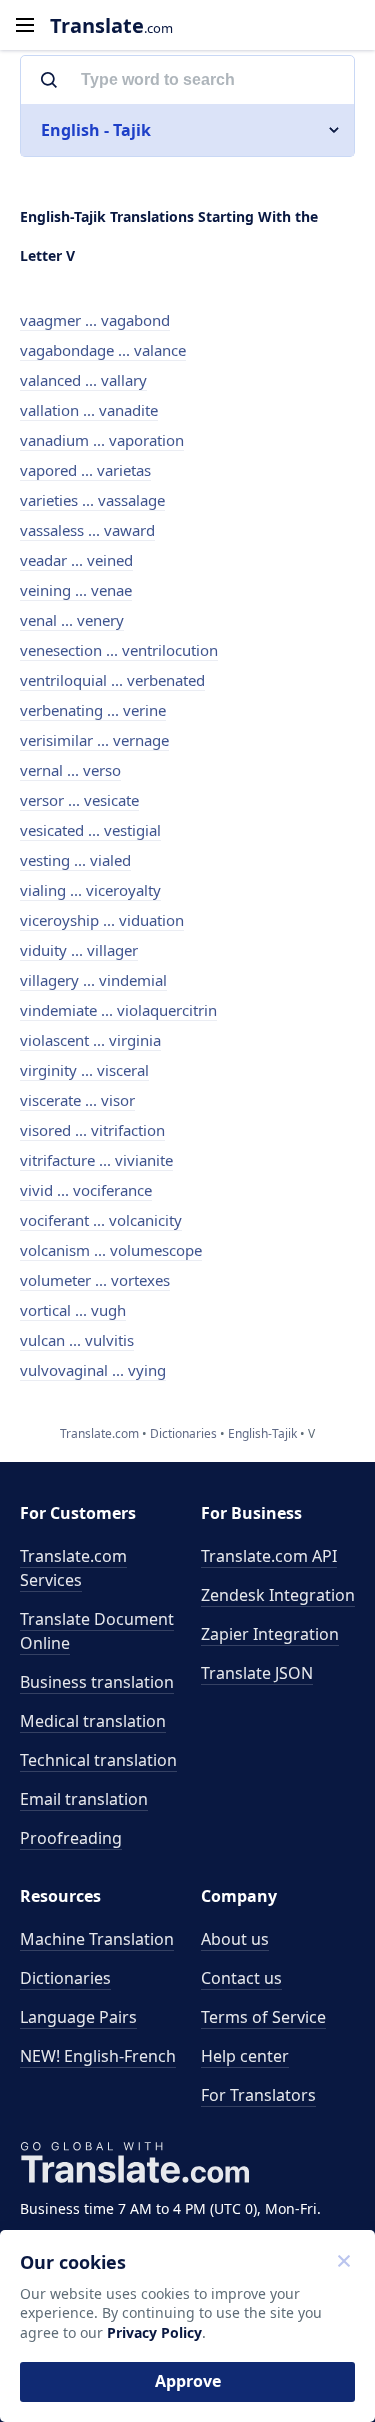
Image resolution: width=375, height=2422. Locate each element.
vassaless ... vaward (87, 530)
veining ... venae (76, 590)
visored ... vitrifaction (92, 1130)
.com (111, 25)
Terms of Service (263, 2017)
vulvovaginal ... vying (93, 1370)
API (269, 1556)
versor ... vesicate (79, 800)
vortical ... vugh (73, 1310)
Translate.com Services (73, 1568)
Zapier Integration (270, 1634)
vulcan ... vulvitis (77, 1340)
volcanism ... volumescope (111, 1250)
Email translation (84, 1799)
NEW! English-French (98, 2056)
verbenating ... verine (93, 710)
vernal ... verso (70, 770)
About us (235, 1939)
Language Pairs (78, 2017)
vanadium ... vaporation (102, 440)
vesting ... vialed (75, 860)
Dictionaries (65, 1978)
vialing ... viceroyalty (90, 890)
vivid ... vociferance (86, 1190)
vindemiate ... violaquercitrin (118, 1010)
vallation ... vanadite (89, 410)
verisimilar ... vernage (94, 740)
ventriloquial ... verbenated (112, 680)
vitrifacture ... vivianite (96, 1160)
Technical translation (98, 1760)
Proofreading (71, 1838)
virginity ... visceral (84, 1070)
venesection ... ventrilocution (119, 650)
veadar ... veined (76, 560)
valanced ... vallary (83, 380)
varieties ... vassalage (92, 500)
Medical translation (93, 1721)
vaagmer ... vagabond (95, 320)
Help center (245, 2056)
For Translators (258, 2095)
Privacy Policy (154, 2332)
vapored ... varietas (85, 470)
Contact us (241, 1978)
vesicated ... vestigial (90, 830)
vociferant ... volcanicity (101, 1220)
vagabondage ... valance (103, 350)
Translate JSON (257, 1673)
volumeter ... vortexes (95, 1280)
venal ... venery (72, 620)
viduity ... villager (79, 950)
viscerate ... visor (77, 1100)
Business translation (97, 1682)
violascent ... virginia (90, 1040)
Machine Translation (97, 1939)
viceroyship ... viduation (102, 920)
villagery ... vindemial (93, 980)
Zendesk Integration (278, 1595)
